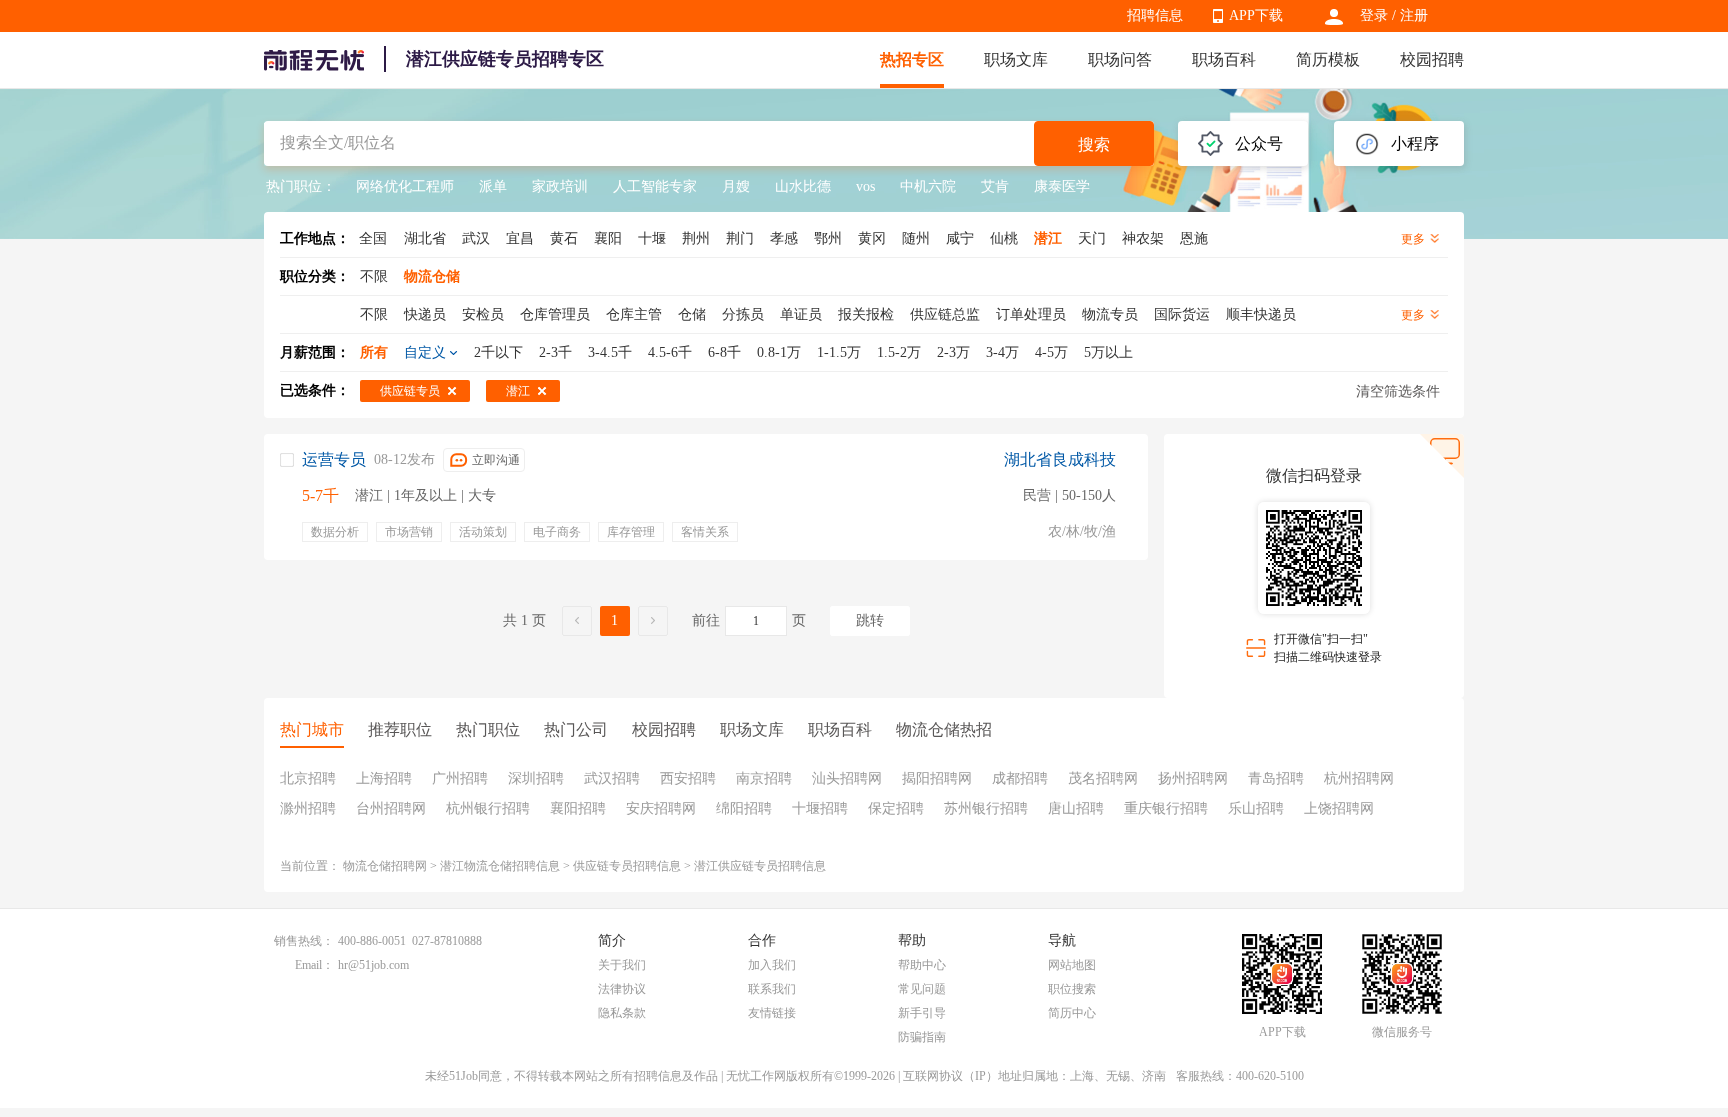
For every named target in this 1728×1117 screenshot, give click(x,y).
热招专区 (912, 59)
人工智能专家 (655, 186)
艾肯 (995, 186)
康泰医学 (1062, 186)
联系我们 (772, 989)
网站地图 (1072, 965)
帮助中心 (922, 965)
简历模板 (1328, 59)
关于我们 (622, 965)
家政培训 (560, 186)
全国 (373, 238)
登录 (1374, 15)
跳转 (870, 620)
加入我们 (772, 965)
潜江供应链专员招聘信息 (760, 866)
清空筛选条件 (1398, 391)
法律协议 (622, 989)
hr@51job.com (373, 965)
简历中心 (1072, 1013)
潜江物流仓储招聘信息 (500, 866)
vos (865, 186)
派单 (493, 186)
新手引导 (922, 1013)
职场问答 (1120, 59)
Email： (314, 965)
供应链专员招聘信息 (627, 866)
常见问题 (922, 989)
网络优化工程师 (405, 186)
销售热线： (304, 941)
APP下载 (1256, 15)
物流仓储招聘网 (385, 866)
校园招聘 (1432, 59)
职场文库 (1016, 59)
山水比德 (803, 186)
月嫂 (736, 186)
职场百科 (1224, 59)
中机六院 (928, 186)
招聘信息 (1155, 15)
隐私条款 (622, 1013)
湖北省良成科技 (1060, 459)
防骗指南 (922, 1037)
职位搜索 (1072, 989)
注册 (1414, 15)
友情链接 (772, 1013)
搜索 (1094, 144)
